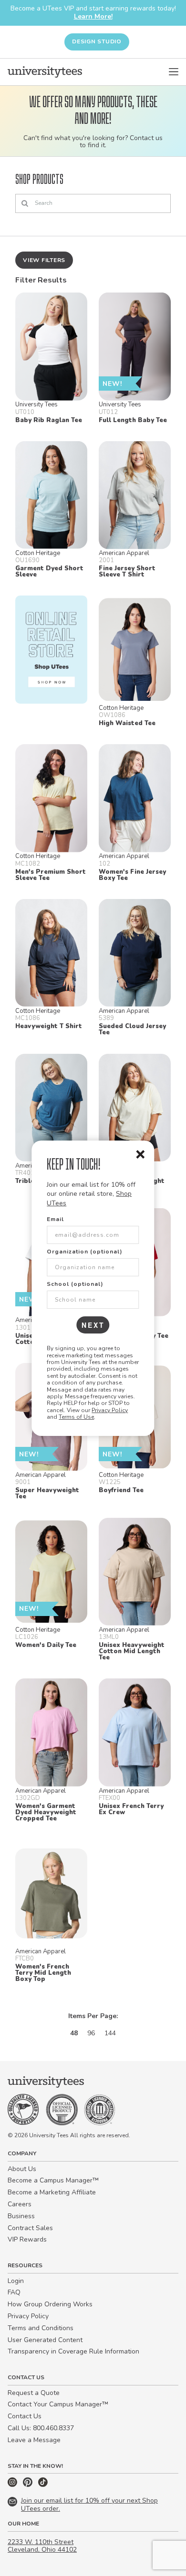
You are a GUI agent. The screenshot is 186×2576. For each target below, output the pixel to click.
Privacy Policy (110, 1410)
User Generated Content (45, 2340)
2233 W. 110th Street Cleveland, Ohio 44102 (42, 2546)
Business (21, 2216)
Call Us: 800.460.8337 (41, 2428)
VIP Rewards (27, 2239)
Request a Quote (34, 2393)
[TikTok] (43, 2485)
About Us (22, 2169)
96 (91, 2033)
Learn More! (93, 16)
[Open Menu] (174, 72)
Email (55, 1219)
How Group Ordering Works (50, 2304)
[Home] (45, 72)
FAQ (14, 2292)
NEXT (93, 1325)
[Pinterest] (29, 2485)
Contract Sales (30, 2228)
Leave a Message (34, 2440)
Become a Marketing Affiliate (52, 2192)
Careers (20, 2204)
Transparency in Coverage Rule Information (73, 2351)
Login (16, 2281)
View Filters (44, 260)
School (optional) (75, 1284)
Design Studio (97, 41)
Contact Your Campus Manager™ (58, 2404)
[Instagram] (13, 2485)
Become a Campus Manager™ (53, 2180)
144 (110, 2033)
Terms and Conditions (41, 2328)
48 (74, 2033)
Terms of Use (76, 1417)
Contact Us (25, 2416)
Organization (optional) (85, 1252)
